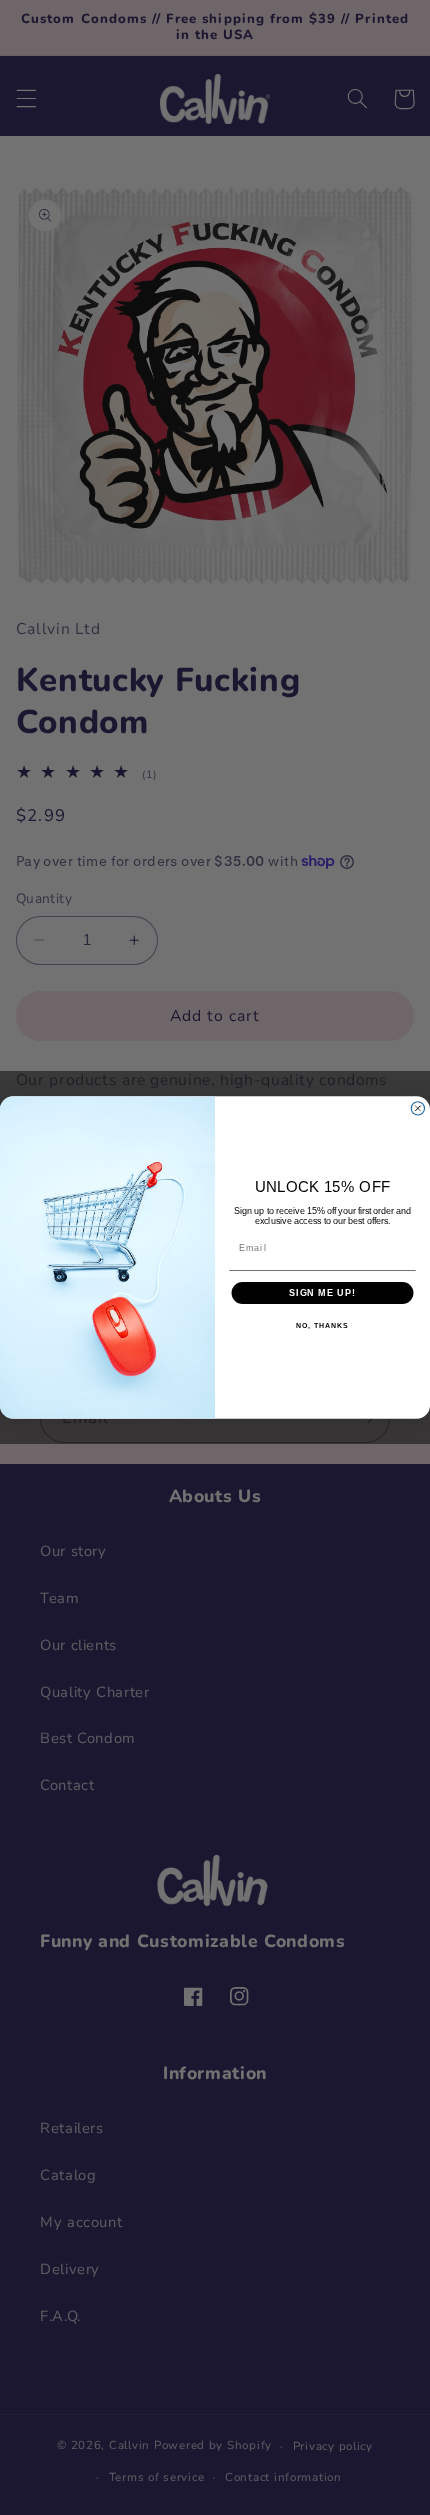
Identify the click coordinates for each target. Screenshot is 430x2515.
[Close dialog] (417, 1108)
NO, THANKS (322, 1326)
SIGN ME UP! (322, 1292)
